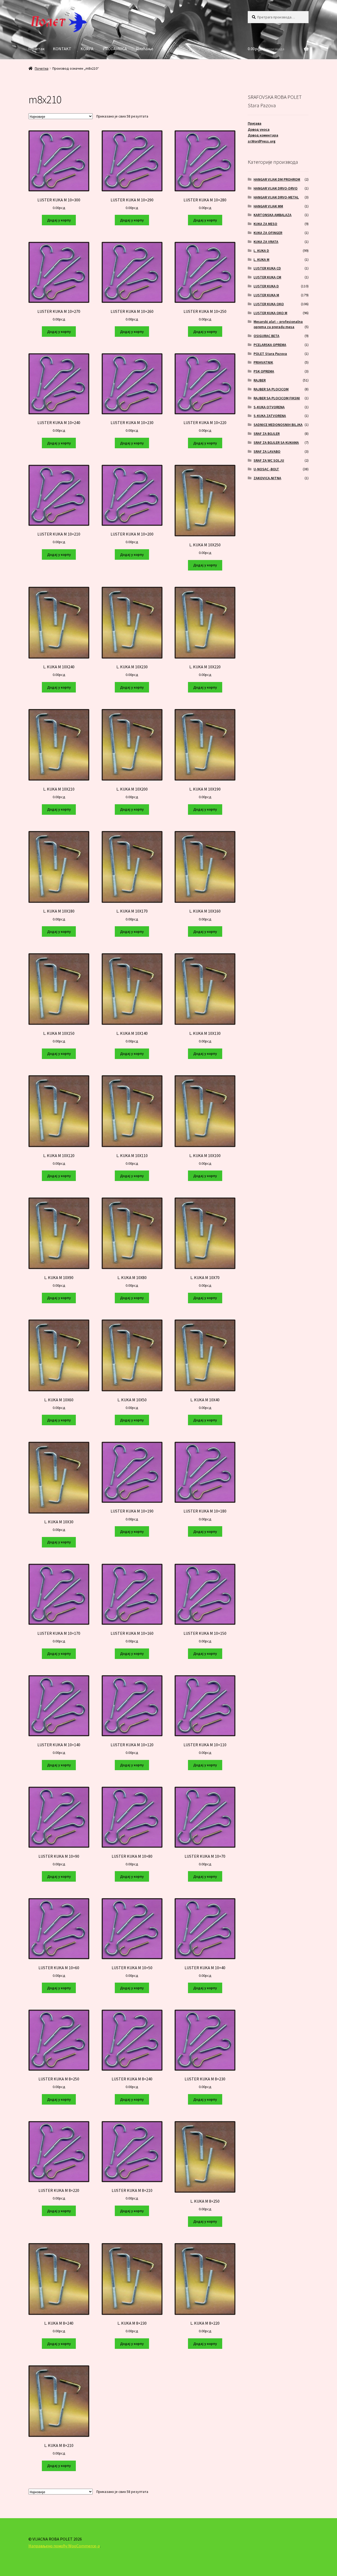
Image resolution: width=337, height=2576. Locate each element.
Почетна (42, 68)
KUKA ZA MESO (265, 224)
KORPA (87, 49)
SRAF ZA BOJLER (267, 434)
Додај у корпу (59, 220)
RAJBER (260, 380)
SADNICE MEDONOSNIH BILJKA (278, 425)
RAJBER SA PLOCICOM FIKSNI (277, 398)
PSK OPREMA (264, 371)
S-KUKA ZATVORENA (270, 416)
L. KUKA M (261, 259)
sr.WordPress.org (262, 141)
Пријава (255, 123)
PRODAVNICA (115, 49)
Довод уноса (259, 129)
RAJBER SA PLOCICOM (271, 389)
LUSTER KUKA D (266, 286)
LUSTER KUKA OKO (269, 304)
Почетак (36, 49)
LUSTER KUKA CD (267, 268)
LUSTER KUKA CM (267, 277)
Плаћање (145, 49)
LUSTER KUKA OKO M (270, 313)
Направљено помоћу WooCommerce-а (64, 2546)
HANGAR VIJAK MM (268, 206)
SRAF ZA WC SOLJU (269, 460)
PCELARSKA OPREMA (270, 345)
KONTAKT (62, 49)
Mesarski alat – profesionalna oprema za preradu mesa (278, 324)
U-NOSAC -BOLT (266, 469)
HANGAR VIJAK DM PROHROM (277, 179)
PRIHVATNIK (263, 362)
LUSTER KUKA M (266, 295)
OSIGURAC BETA (266, 336)
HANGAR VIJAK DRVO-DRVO (276, 188)
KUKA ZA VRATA (266, 242)
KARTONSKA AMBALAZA (272, 215)
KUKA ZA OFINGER (268, 233)
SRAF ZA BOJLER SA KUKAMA (276, 442)
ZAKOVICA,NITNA (267, 478)
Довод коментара (263, 135)
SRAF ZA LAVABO (267, 451)
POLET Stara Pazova (270, 354)
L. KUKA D (261, 251)
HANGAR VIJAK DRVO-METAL (276, 197)
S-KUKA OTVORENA (269, 407)
